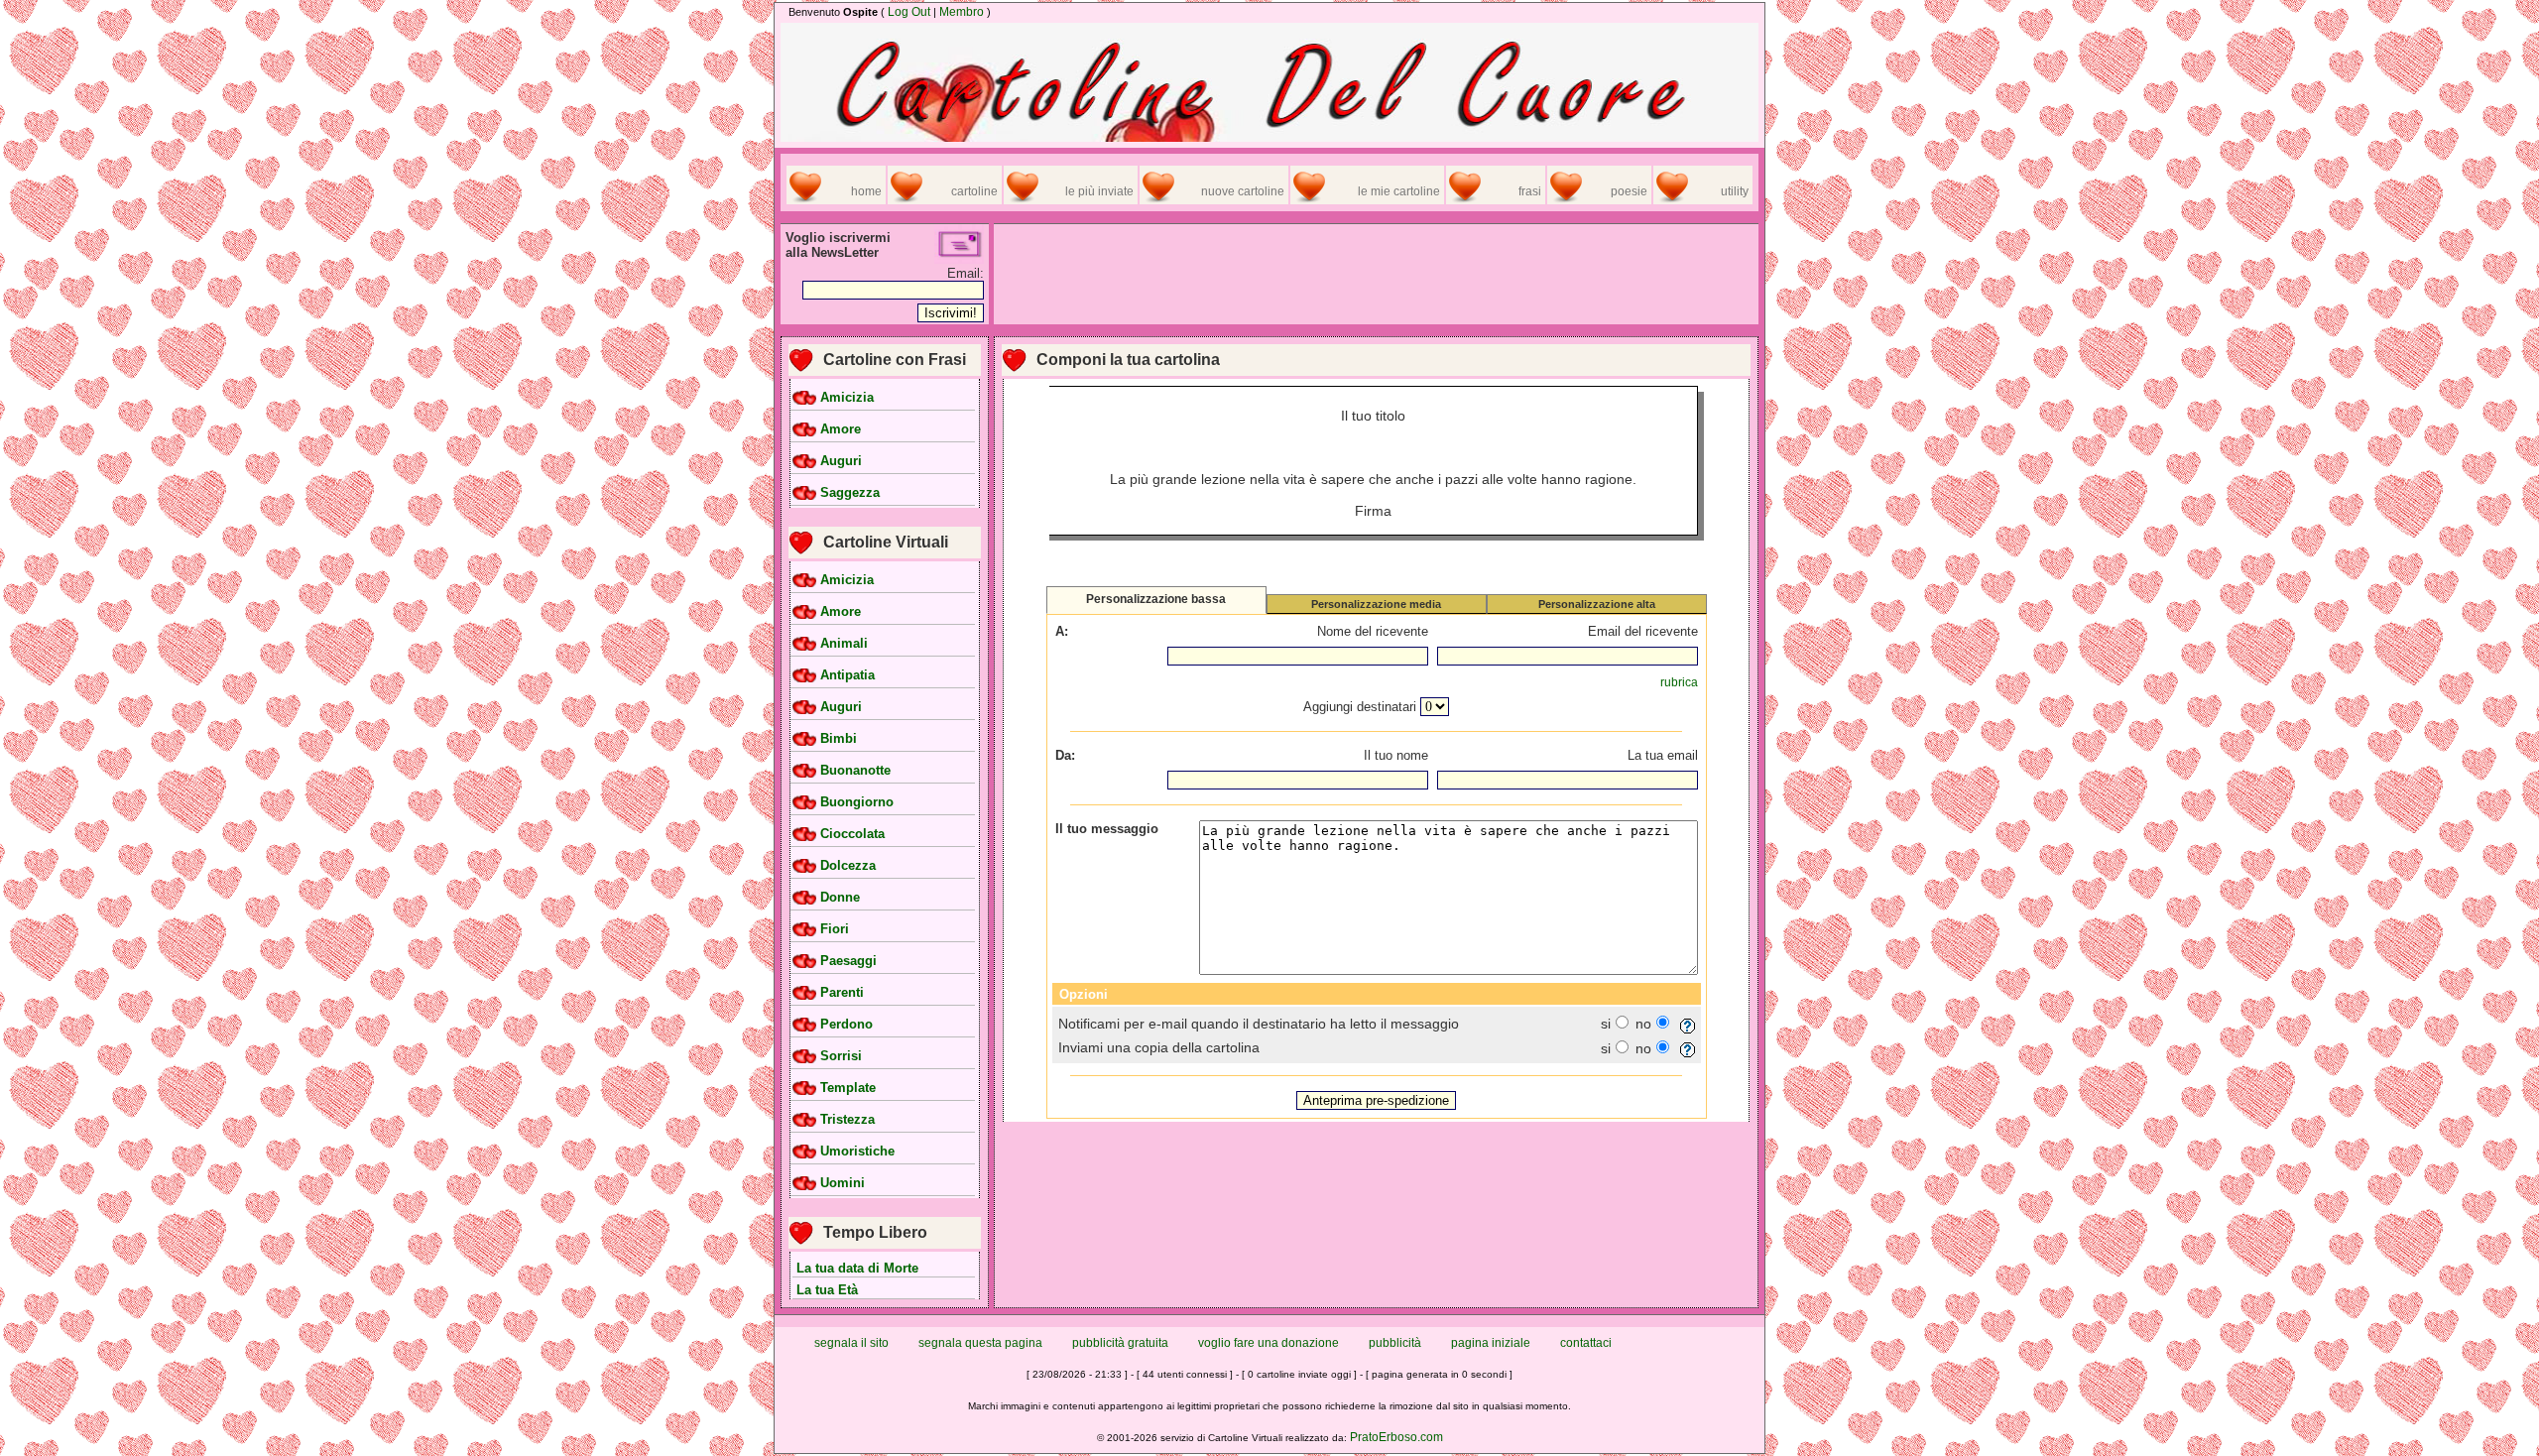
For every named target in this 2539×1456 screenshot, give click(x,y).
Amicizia (847, 398)
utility (1735, 191)
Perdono (846, 1025)
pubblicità (1395, 1343)
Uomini (843, 1183)
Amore (841, 429)
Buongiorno (857, 802)
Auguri (841, 461)
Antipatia (847, 675)
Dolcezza (848, 866)
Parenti (842, 993)
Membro (962, 12)
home (866, 191)
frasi (1530, 191)
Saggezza (850, 493)
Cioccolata (852, 834)
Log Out (909, 12)
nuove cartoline (1243, 191)
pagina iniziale (1491, 1343)
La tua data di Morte (857, 1268)
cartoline (974, 191)
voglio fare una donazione (1269, 1343)
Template (848, 1088)
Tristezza (847, 1120)
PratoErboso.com (1396, 1437)
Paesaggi (848, 961)
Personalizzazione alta (1597, 604)
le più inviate (1099, 191)
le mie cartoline (1399, 191)
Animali (844, 644)
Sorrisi (841, 1056)
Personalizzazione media (1376, 604)
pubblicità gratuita (1120, 1343)
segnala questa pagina (980, 1343)
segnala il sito (851, 1343)
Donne (840, 898)
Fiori (835, 929)
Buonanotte (855, 771)
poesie (1629, 191)
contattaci (1586, 1343)
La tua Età (827, 1290)
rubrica (1679, 682)
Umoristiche (857, 1152)
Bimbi (839, 739)
